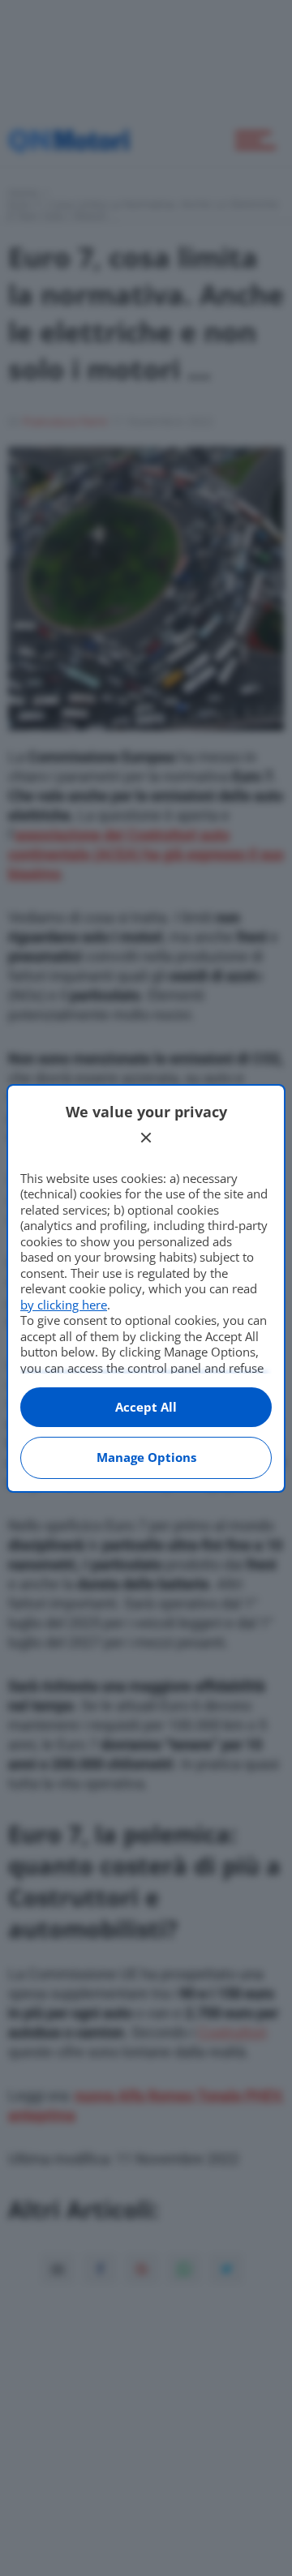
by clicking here (64, 1305)
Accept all (146, 1407)
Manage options (146, 1457)
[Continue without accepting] (146, 1138)
